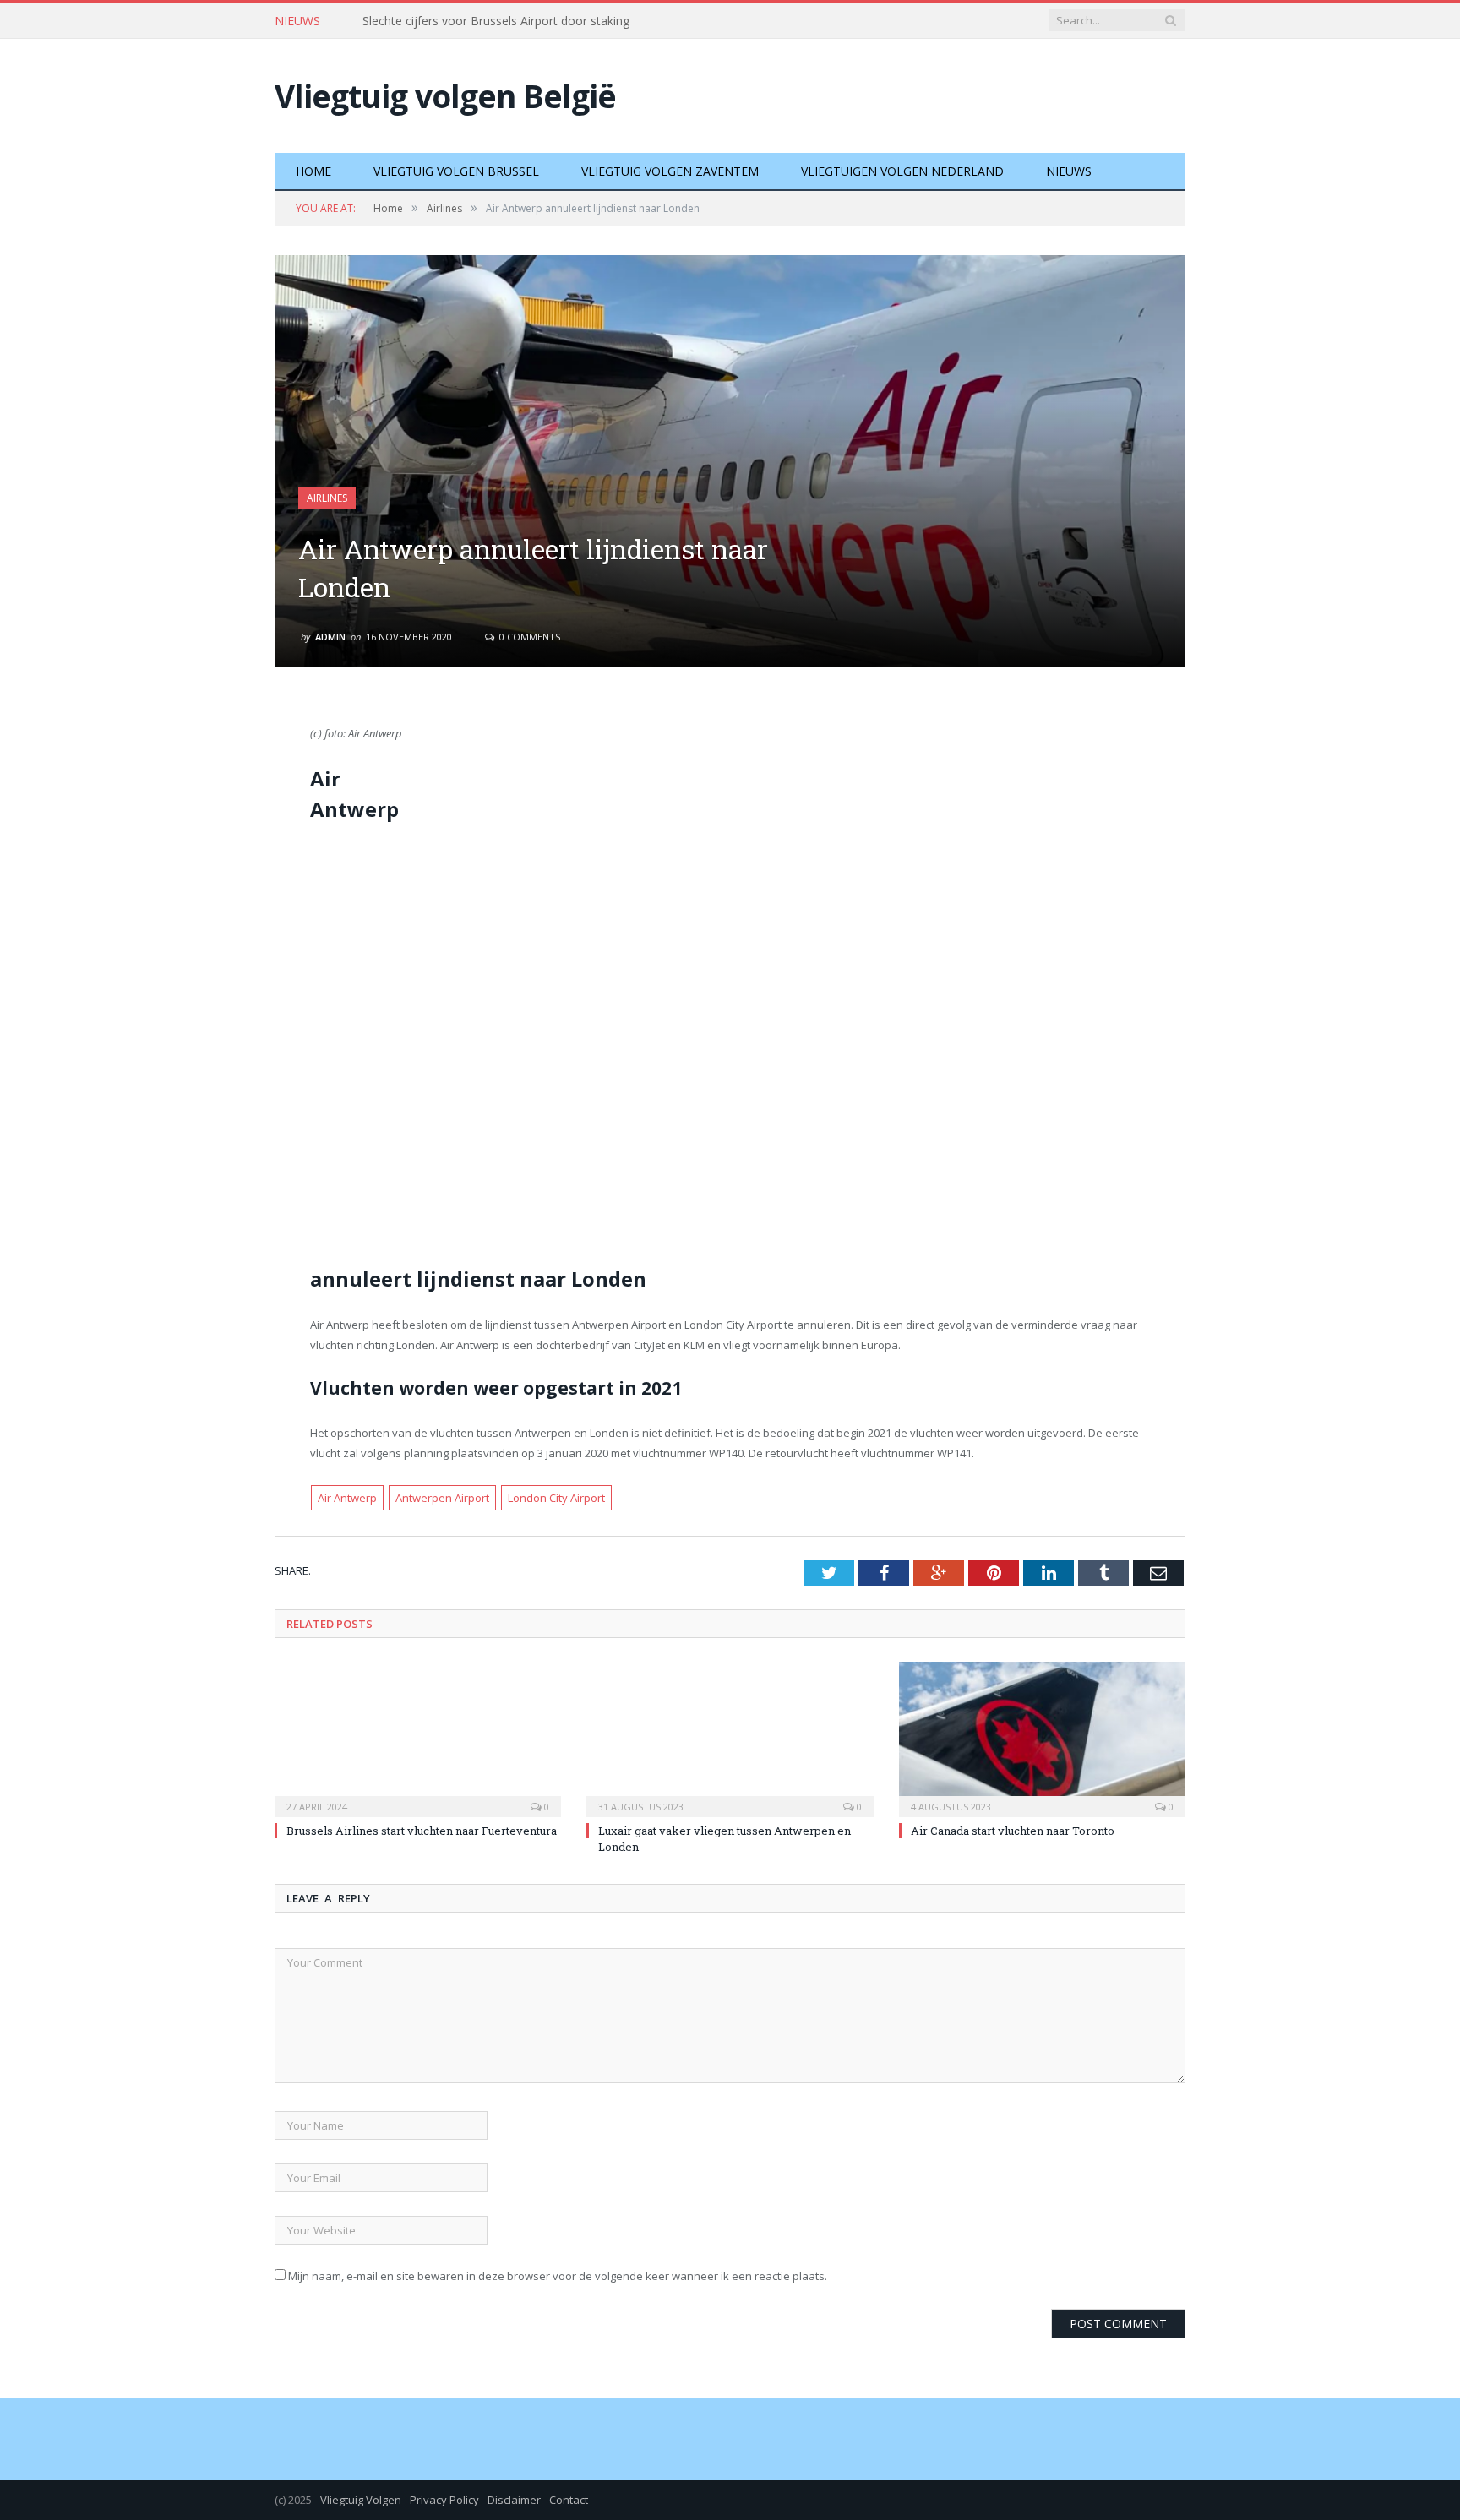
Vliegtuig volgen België (445, 96)
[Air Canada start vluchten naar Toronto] (1042, 1737)
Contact (569, 2500)
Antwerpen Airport (442, 1498)
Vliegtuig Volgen (361, 2500)
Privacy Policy (444, 2500)
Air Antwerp (347, 1498)
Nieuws (1069, 171)
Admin (330, 637)
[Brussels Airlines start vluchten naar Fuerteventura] (418, 1737)
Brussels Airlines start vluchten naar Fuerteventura (500, 21)
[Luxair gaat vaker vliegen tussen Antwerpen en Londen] (730, 1737)
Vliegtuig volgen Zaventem (670, 171)
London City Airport (556, 1498)
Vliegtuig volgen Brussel (456, 171)
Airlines (327, 498)
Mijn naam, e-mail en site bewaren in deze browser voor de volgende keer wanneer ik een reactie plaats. (558, 2276)
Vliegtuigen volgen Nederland (902, 171)
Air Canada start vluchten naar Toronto (1013, 1831)
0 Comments (528, 637)
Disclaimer (514, 2500)
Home (313, 171)
